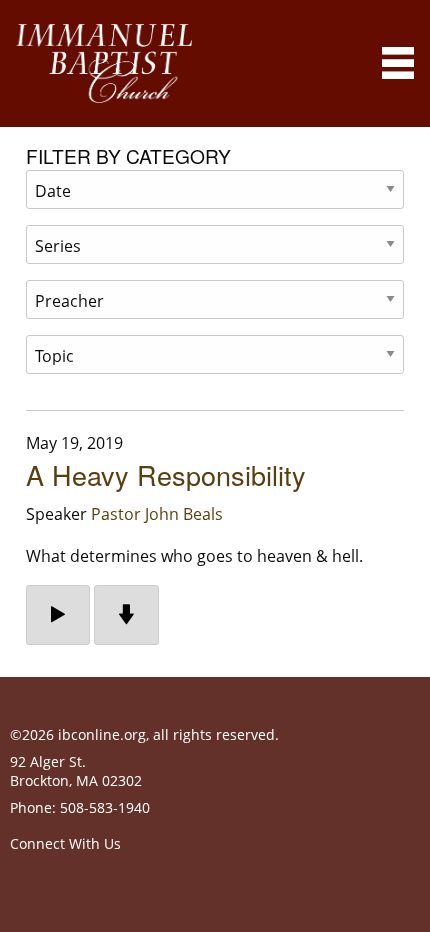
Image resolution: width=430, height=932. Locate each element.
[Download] (126, 615)
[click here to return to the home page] (104, 63)
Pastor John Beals (157, 514)
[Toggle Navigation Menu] (398, 63)
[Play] (58, 615)
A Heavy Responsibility (166, 474)
